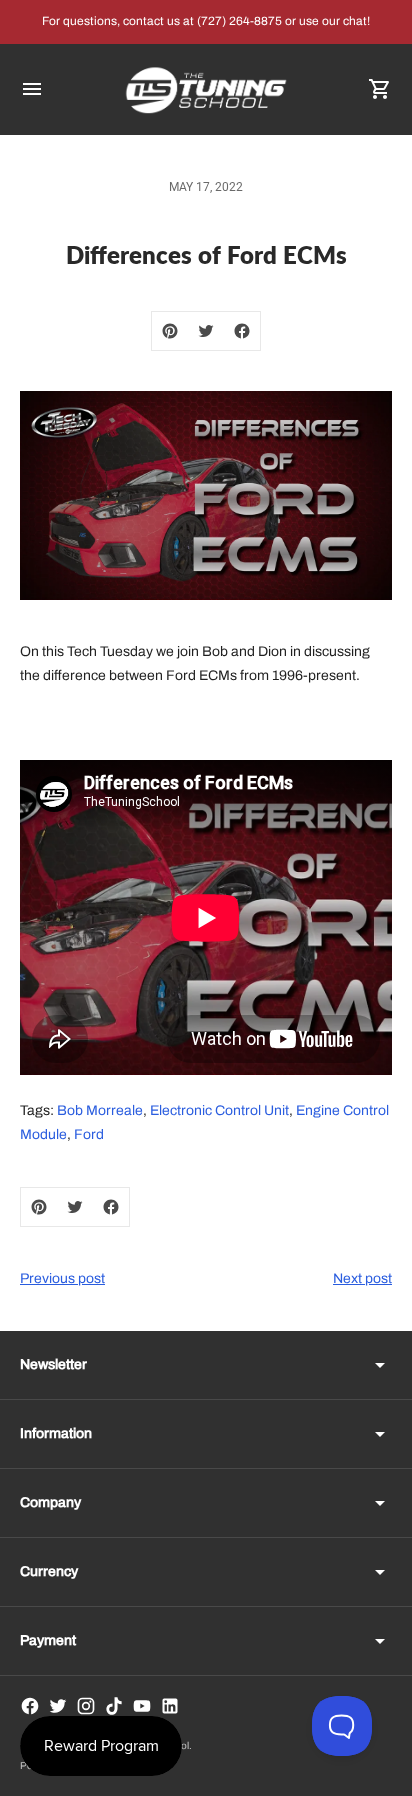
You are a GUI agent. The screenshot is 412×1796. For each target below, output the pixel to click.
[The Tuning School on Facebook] (30, 1706)
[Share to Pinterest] (170, 331)
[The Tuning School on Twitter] (58, 1706)
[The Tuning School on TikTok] (114, 1706)
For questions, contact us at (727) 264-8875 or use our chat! (206, 21)
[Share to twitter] (206, 331)
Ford (89, 1134)
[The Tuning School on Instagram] (86, 1706)
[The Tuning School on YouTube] (142, 1706)
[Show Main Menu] (32, 89)
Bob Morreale (100, 1110)
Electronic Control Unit (219, 1110)
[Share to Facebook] (242, 331)
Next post (362, 1278)
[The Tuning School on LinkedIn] (170, 1706)
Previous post (62, 1278)
